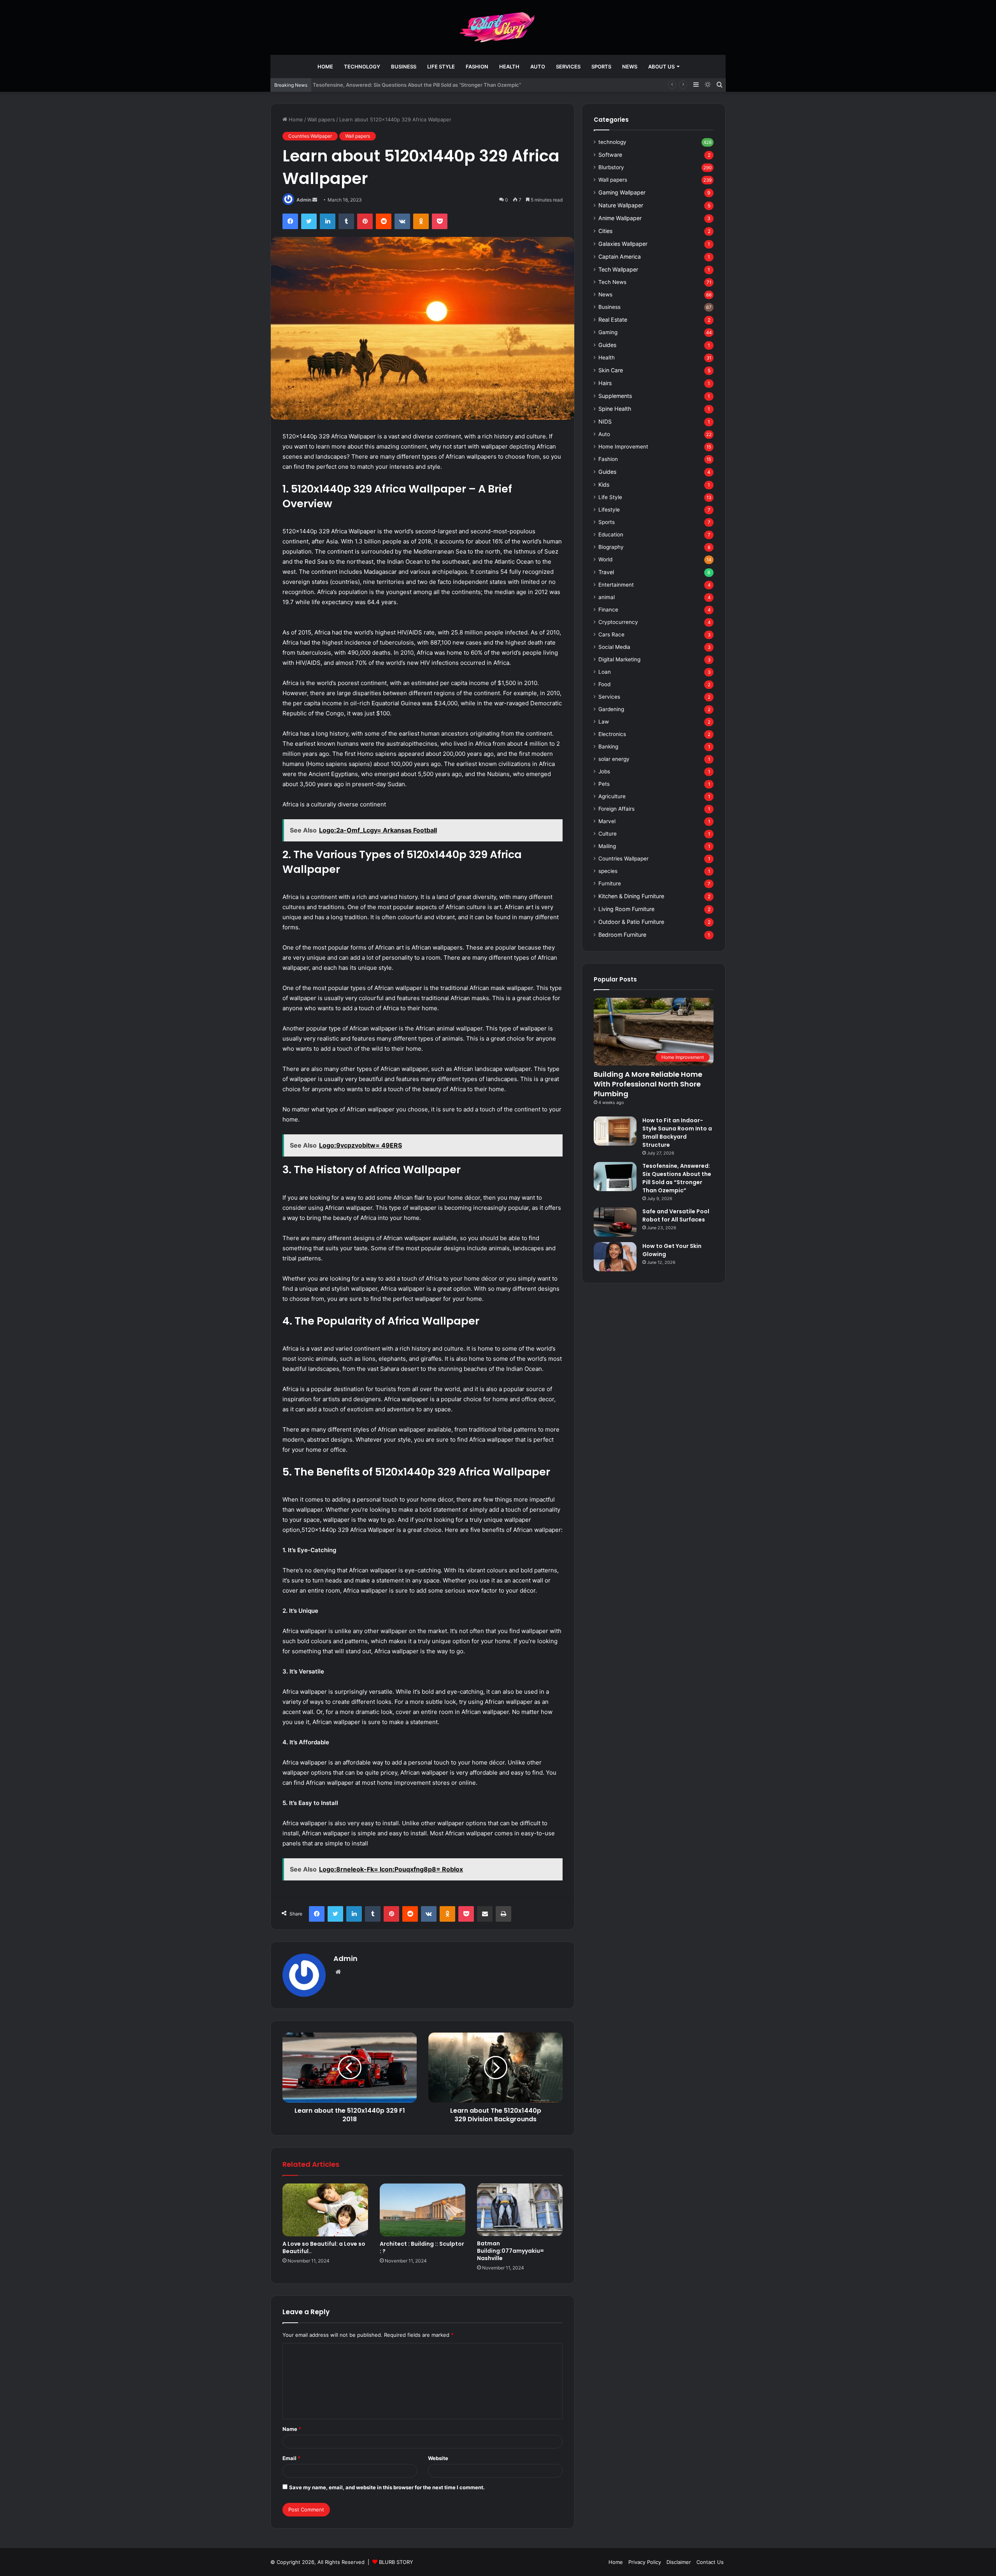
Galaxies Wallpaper (623, 244)
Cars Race (611, 634)
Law (604, 722)
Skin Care (611, 370)
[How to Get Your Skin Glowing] (615, 1257)
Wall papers (321, 119)
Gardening (611, 709)
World (605, 559)
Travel (606, 572)
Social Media (614, 647)
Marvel (607, 821)
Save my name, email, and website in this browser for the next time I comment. (387, 2487)
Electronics (612, 734)
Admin (304, 200)
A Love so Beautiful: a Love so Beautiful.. (324, 2247)
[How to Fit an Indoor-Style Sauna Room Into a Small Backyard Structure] (615, 1131)
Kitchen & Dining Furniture (631, 896)
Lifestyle (609, 510)
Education (611, 534)
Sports (601, 67)
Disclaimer (679, 2562)
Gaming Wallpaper (622, 192)
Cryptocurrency (618, 622)
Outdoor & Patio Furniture (631, 922)
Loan (605, 672)
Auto (538, 67)
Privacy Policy (645, 2562)
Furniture (610, 883)
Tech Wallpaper (618, 269)
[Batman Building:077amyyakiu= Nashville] (520, 2210)
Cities (605, 231)
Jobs (604, 771)
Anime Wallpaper (620, 218)
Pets (604, 784)
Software (610, 155)
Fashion (477, 67)
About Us (661, 67)
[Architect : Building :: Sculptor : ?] (423, 2210)
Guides (607, 345)
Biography (611, 547)
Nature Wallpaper (621, 205)
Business (404, 67)
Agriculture (612, 796)
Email (291, 2458)
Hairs (605, 383)
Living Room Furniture (626, 909)
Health (509, 67)
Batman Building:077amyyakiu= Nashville (510, 2251)
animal (607, 597)
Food (604, 684)
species (608, 871)
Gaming (608, 332)
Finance (608, 610)
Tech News (612, 282)
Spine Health (615, 409)
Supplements (615, 396)
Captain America (620, 257)
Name (292, 2429)
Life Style (441, 67)
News (630, 67)
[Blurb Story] (498, 27)
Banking (608, 747)
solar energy (614, 759)
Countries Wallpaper (310, 136)
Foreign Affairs (616, 809)
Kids (604, 485)
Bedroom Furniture (622, 935)
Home (325, 67)
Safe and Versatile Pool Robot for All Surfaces (676, 1215)
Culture (608, 834)
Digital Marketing (619, 659)
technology (362, 67)
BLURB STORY (396, 2562)
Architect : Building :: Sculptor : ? (422, 2247)
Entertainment (616, 585)
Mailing (607, 846)
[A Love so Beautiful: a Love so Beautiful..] (325, 2210)
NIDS (605, 421)
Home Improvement (623, 447)
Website (438, 2458)
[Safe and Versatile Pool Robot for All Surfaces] (615, 1222)
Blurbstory (611, 167)
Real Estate (613, 320)
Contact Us (710, 2562)
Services (568, 67)
